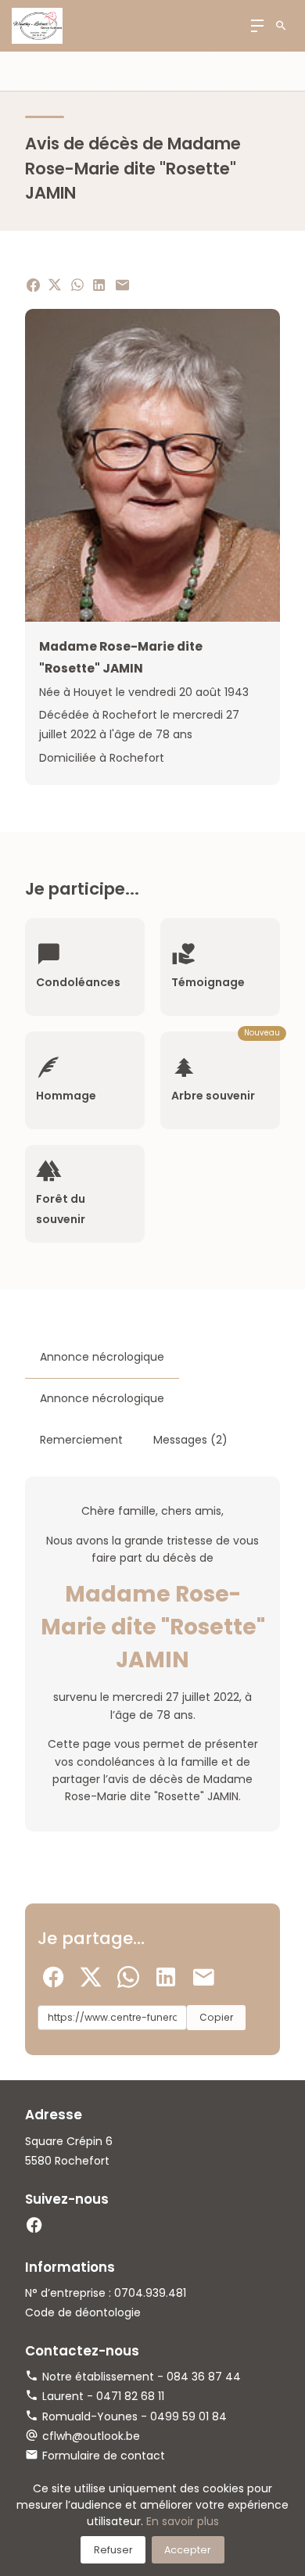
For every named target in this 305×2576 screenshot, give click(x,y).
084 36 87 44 (204, 2377)
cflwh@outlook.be (91, 2436)
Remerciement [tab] (81, 1440)
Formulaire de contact (104, 2456)
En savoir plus (183, 2521)
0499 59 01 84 (188, 2416)
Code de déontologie (83, 2312)
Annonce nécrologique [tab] (102, 1357)
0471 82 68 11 (130, 2396)
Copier (216, 2017)
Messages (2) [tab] (190, 1440)
